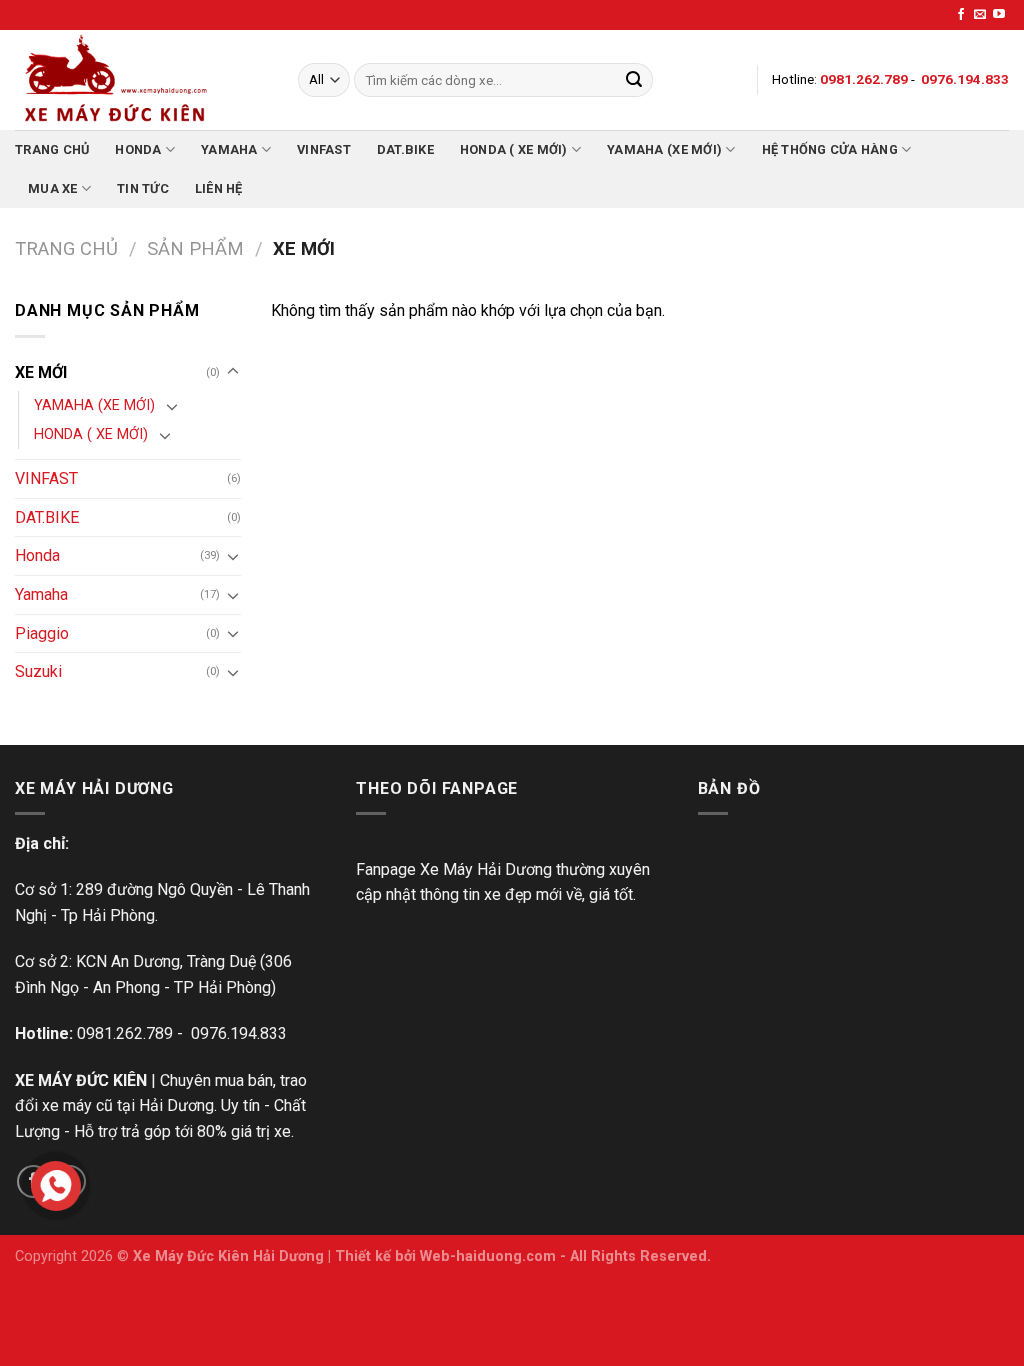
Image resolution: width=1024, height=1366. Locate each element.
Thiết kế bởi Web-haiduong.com (445, 1256)
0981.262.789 (125, 1033)
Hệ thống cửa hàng (830, 149)
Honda (138, 149)
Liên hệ (219, 188)
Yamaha (229, 149)
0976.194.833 (239, 1033)
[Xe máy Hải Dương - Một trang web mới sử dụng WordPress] (141, 80)
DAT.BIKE (405, 149)
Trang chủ (52, 149)
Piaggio (42, 633)
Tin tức (143, 188)
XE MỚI (41, 372)
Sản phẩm (195, 248)
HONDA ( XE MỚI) (514, 149)
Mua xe (53, 188)
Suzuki (38, 671)
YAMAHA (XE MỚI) (664, 149)
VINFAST (324, 149)
